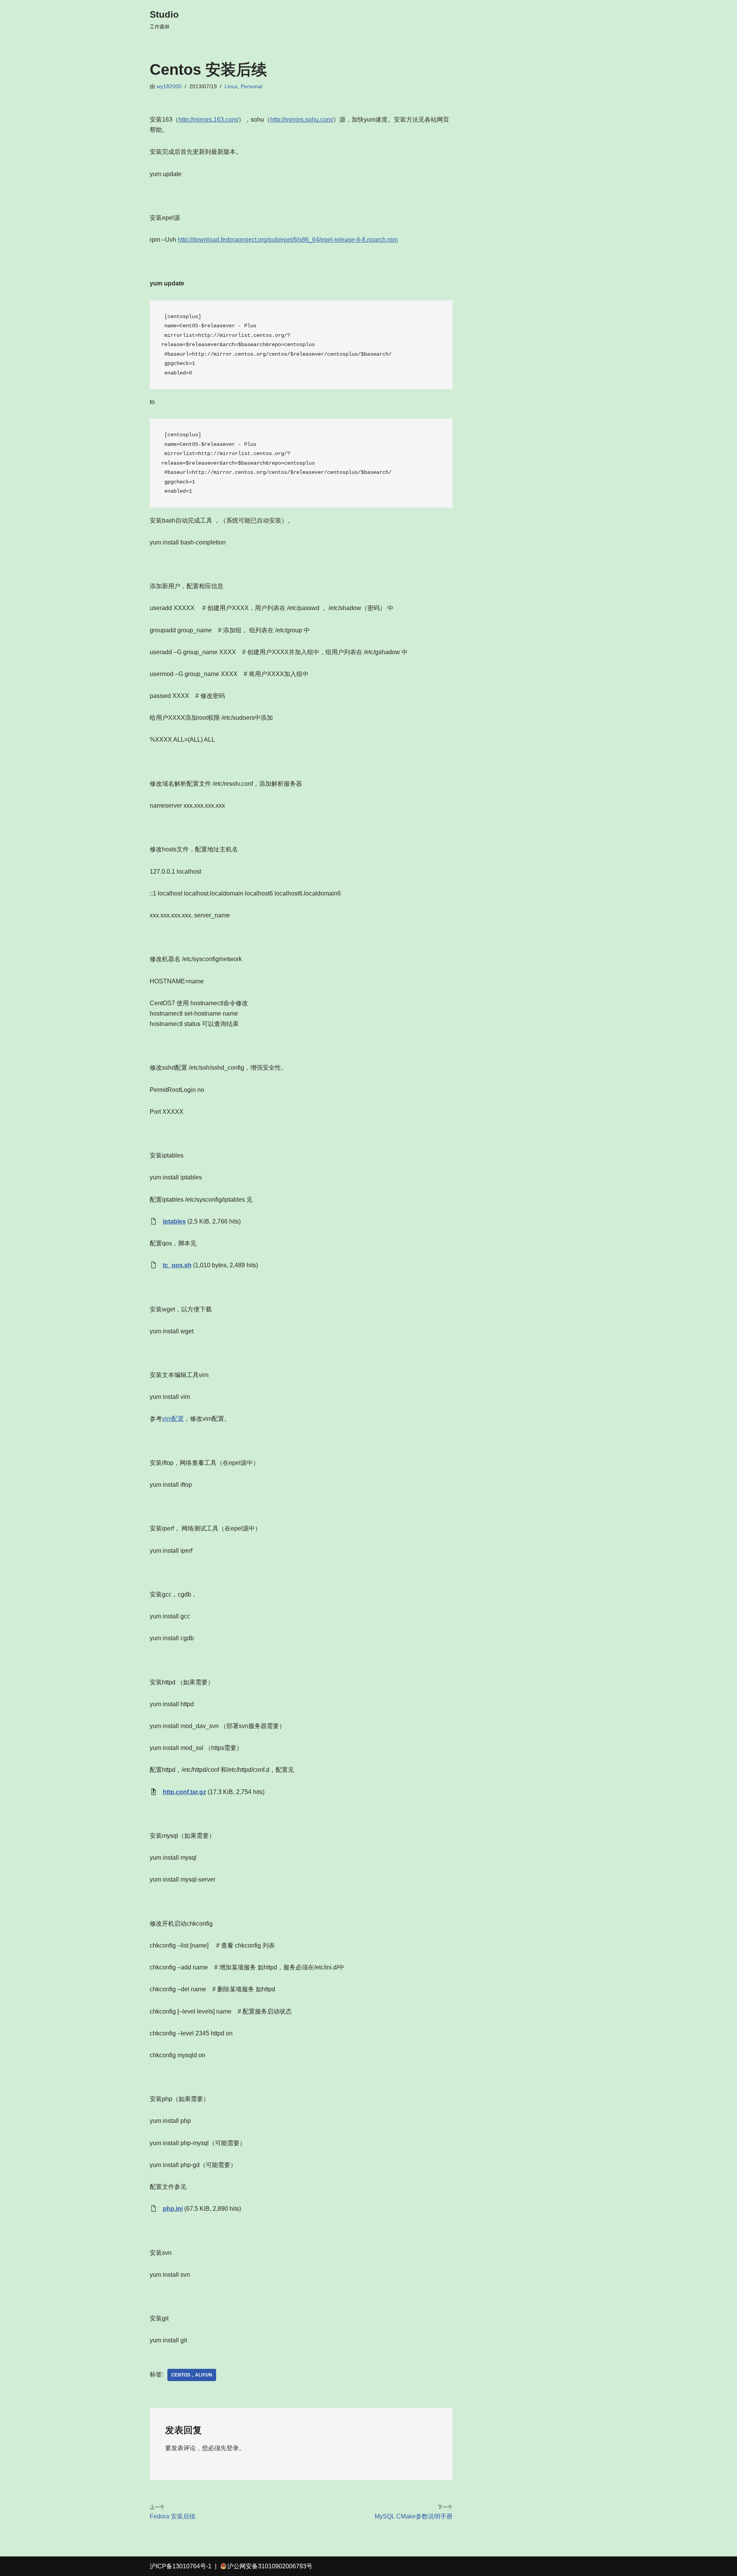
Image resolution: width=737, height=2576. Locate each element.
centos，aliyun (192, 2375)
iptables (174, 1221)
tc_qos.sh (177, 1265)
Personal (251, 86)
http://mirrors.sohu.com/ (302, 120)
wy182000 (169, 86)
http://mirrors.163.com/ (208, 120)
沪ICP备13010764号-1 (181, 2566)
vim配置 (173, 1419)
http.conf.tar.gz (184, 1792)
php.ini (173, 2209)
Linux (231, 86)
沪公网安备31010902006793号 (270, 2566)
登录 (233, 2448)
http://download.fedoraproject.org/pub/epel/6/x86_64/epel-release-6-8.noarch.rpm (288, 240)
